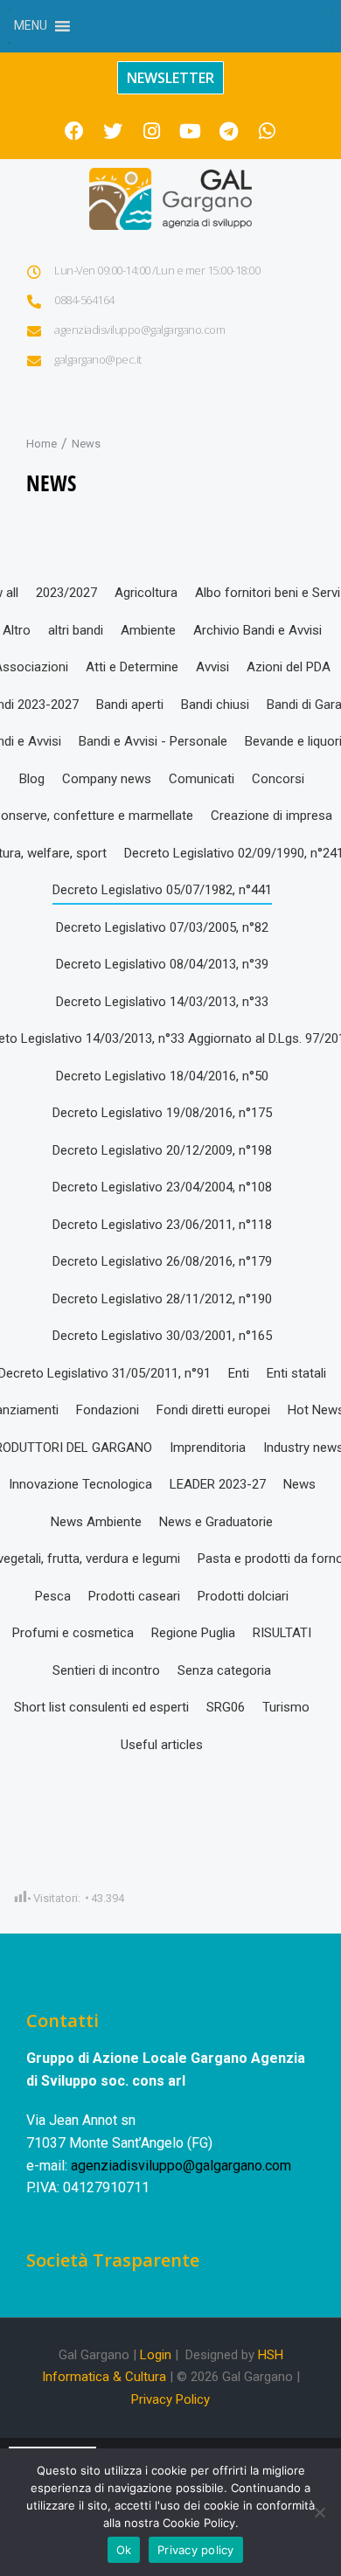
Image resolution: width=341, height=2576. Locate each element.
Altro (17, 630)
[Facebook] (74, 131)
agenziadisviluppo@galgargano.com (181, 2166)
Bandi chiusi (215, 705)
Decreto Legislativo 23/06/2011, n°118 (162, 1225)
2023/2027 (66, 593)
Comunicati (202, 779)
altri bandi (76, 630)
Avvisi (212, 667)
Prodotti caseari (134, 1596)
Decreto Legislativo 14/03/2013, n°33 (162, 1002)
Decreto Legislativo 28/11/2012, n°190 (162, 1299)
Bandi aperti (130, 705)
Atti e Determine (132, 667)
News (299, 1484)
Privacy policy (196, 2550)
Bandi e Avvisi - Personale (153, 741)
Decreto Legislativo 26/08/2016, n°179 (162, 1261)
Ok (124, 2550)
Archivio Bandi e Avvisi (257, 630)
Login (156, 2355)
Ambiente (148, 630)
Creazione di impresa (271, 816)
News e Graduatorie (216, 1522)
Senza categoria (224, 1670)
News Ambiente (96, 1522)
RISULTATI (282, 1633)
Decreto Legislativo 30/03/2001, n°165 (162, 1336)
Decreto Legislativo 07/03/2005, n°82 (162, 927)
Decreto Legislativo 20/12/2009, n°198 (162, 1150)
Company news (107, 779)
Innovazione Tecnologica (80, 1484)
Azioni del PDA (289, 667)
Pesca (53, 1596)
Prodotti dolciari (243, 1596)
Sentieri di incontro (106, 1670)
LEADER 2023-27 (218, 1484)
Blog (32, 779)
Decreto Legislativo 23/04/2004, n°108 (162, 1187)
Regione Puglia (193, 1633)
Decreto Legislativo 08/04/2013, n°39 (162, 964)
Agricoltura (146, 593)
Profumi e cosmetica (73, 1633)
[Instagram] (151, 131)
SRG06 (226, 1707)
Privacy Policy (170, 2399)
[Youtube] (190, 131)
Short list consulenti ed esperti (101, 1707)
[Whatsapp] (267, 131)
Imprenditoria (208, 1448)
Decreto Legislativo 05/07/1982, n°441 (162, 890)
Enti (239, 1373)
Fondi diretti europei (213, 1410)
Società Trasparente (113, 2260)
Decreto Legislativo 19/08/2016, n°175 (162, 1113)
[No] (319, 2512)
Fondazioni (108, 1410)
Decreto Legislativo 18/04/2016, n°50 (162, 1076)
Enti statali (296, 1373)
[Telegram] (228, 131)
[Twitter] (113, 131)
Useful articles (162, 1745)
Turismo (286, 1707)
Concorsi (278, 779)
